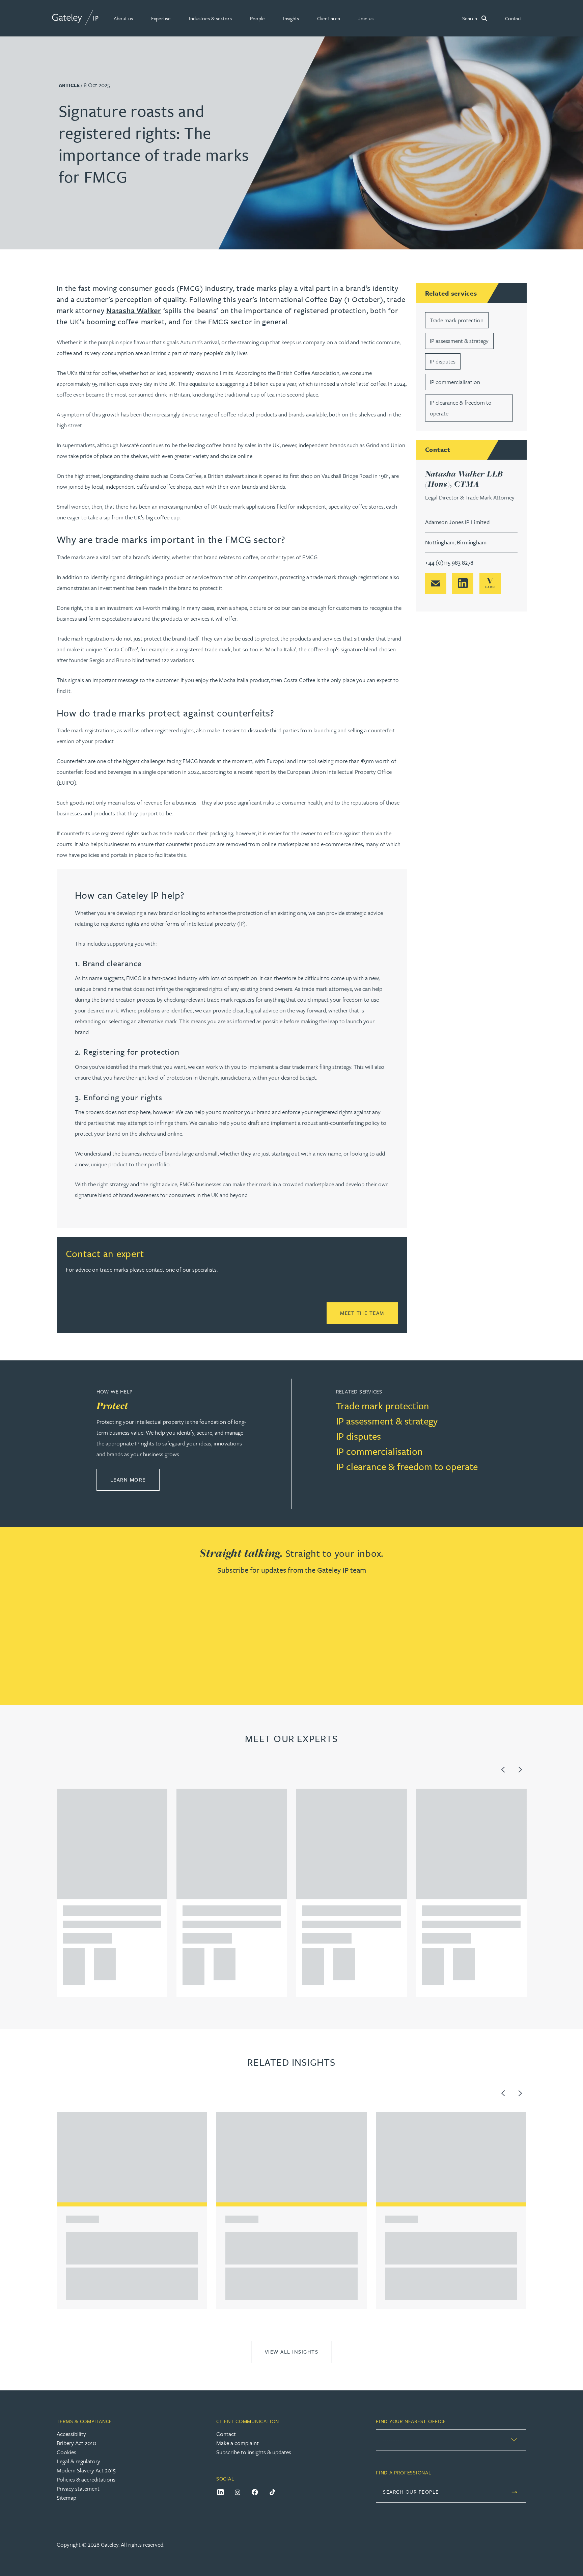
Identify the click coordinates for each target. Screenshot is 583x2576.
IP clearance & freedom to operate (407, 1466)
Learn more (135, 1479)
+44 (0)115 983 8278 (449, 562)
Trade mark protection (457, 320)
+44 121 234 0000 (71, 1955)
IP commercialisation (455, 382)
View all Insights (292, 2352)
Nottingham (440, 542)
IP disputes (443, 361)
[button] (123, 18)
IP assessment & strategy (459, 341)
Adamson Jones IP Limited (457, 522)
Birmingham (472, 542)
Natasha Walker (134, 310)
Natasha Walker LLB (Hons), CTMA (464, 479)
